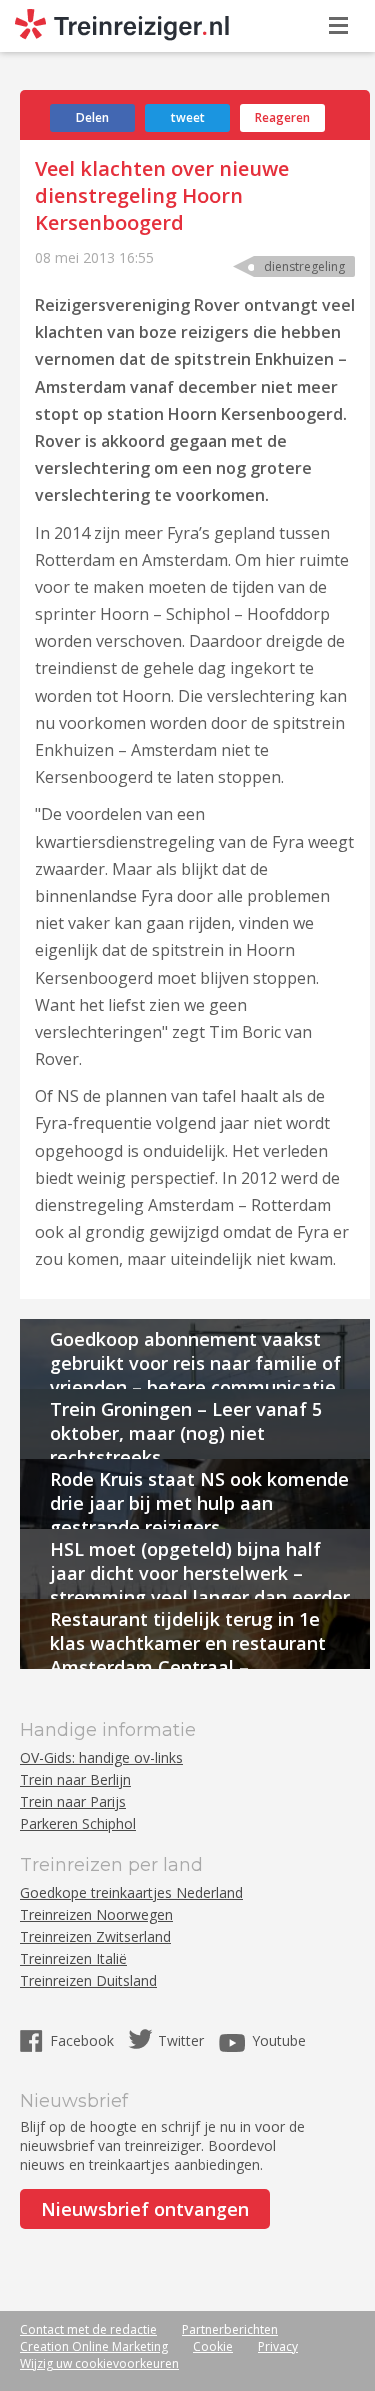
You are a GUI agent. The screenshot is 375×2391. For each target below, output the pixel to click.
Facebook (84, 2040)
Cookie (213, 2346)
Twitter (181, 2040)
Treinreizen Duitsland (88, 1980)
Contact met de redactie (88, 2329)
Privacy (278, 2346)
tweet (188, 117)
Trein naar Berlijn (75, 1779)
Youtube (279, 2040)
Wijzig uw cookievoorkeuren (99, 2363)
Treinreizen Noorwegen (96, 1914)
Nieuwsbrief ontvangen (145, 2209)
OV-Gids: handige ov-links (101, 1757)
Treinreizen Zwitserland (95, 1936)
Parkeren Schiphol (78, 1823)
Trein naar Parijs (73, 1801)
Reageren (282, 117)
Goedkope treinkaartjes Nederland (131, 1892)
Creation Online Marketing (94, 2346)
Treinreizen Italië (73, 1958)
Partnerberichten (230, 2329)
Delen (92, 117)
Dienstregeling (304, 266)
